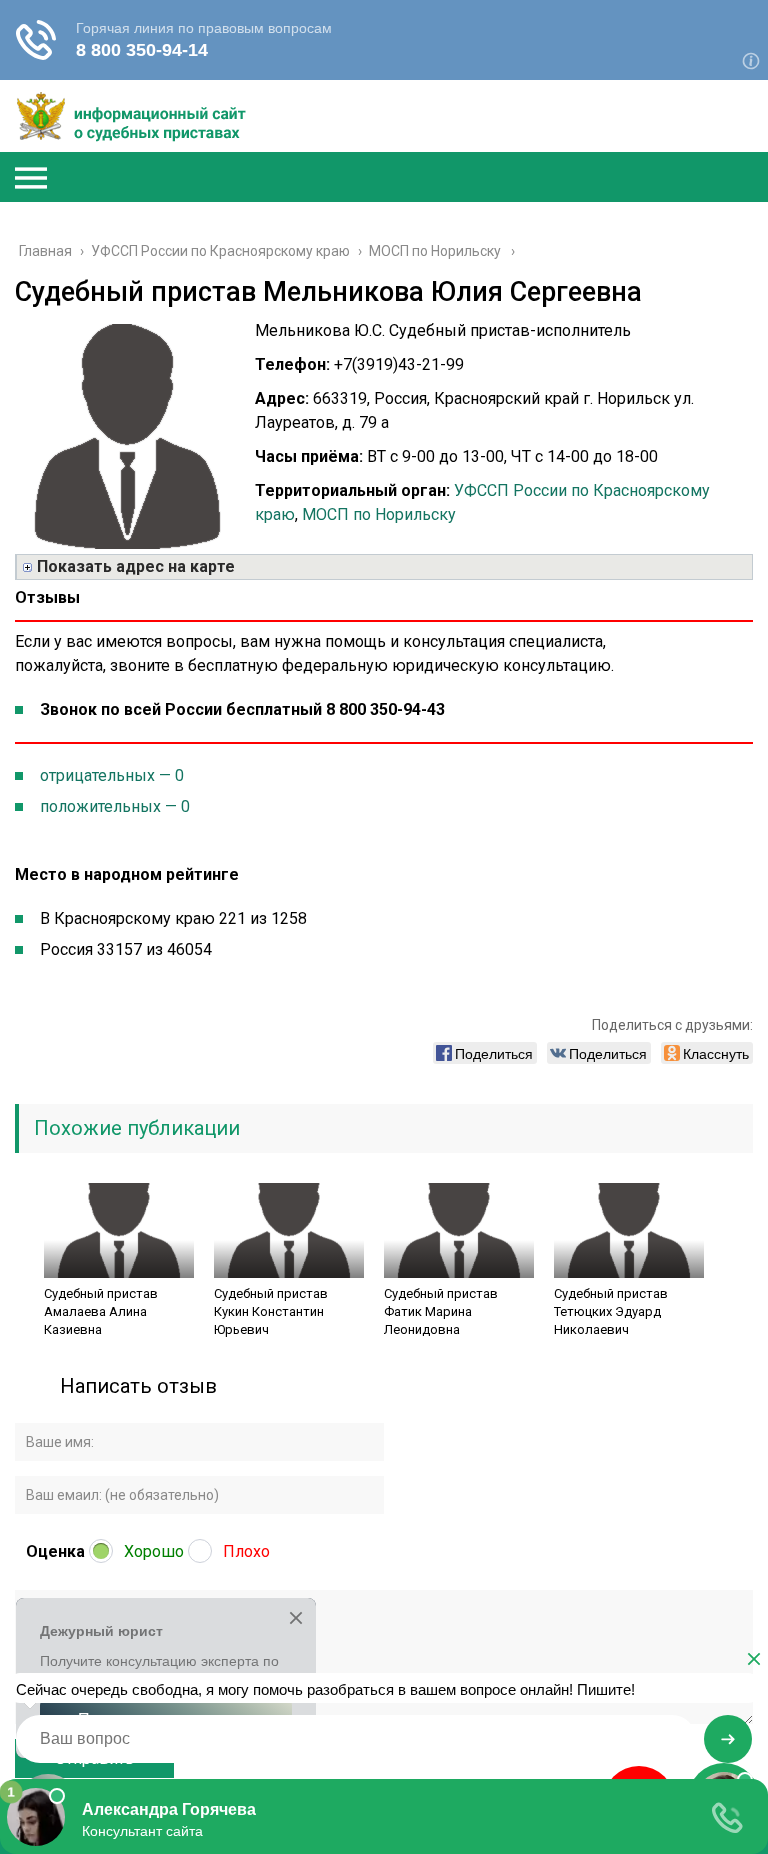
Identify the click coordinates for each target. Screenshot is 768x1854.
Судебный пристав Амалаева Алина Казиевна (101, 1311)
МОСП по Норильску (379, 514)
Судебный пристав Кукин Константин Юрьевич (271, 1311)
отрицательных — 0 (112, 775)
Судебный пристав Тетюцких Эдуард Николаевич (611, 1311)
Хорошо (154, 1551)
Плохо (246, 1551)
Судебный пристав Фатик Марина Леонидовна (441, 1311)
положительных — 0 (115, 806)
